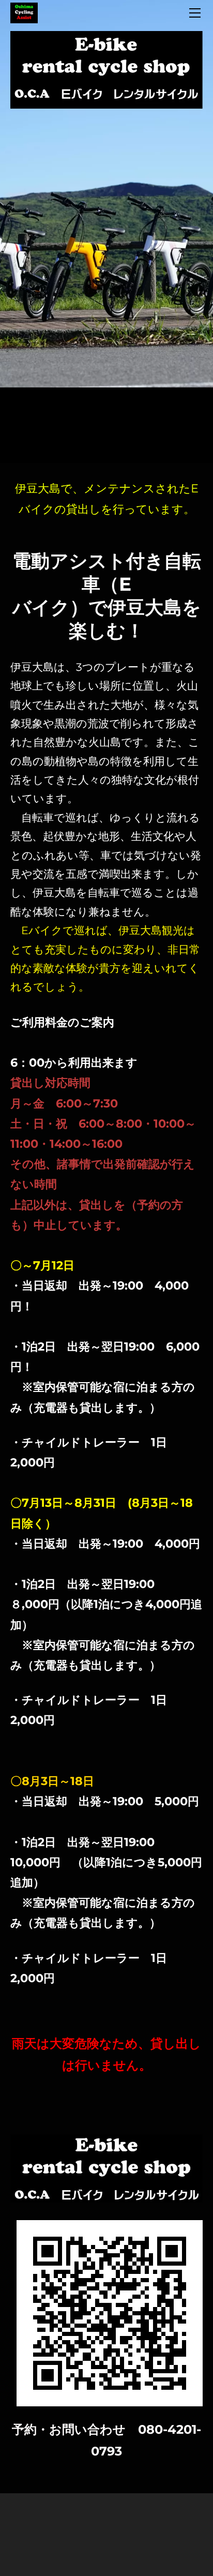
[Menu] (195, 13)
